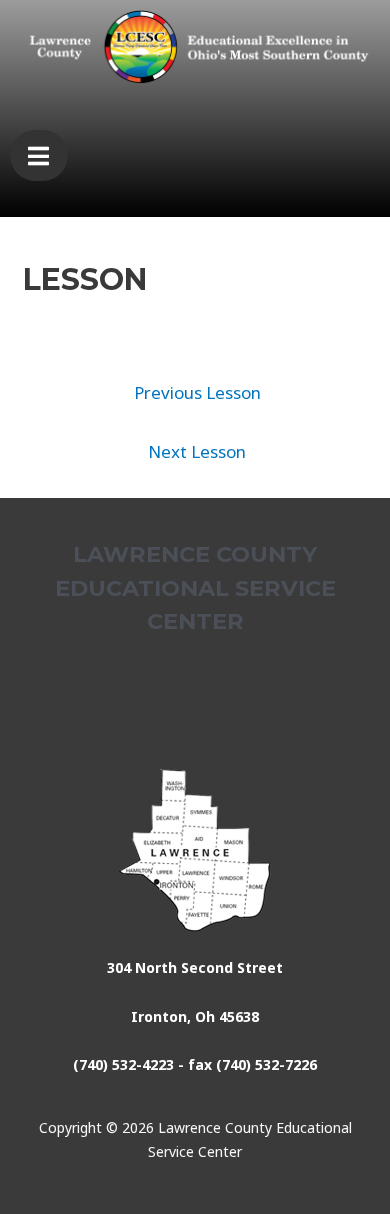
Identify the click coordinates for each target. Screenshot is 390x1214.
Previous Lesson (197, 392)
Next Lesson (197, 451)
